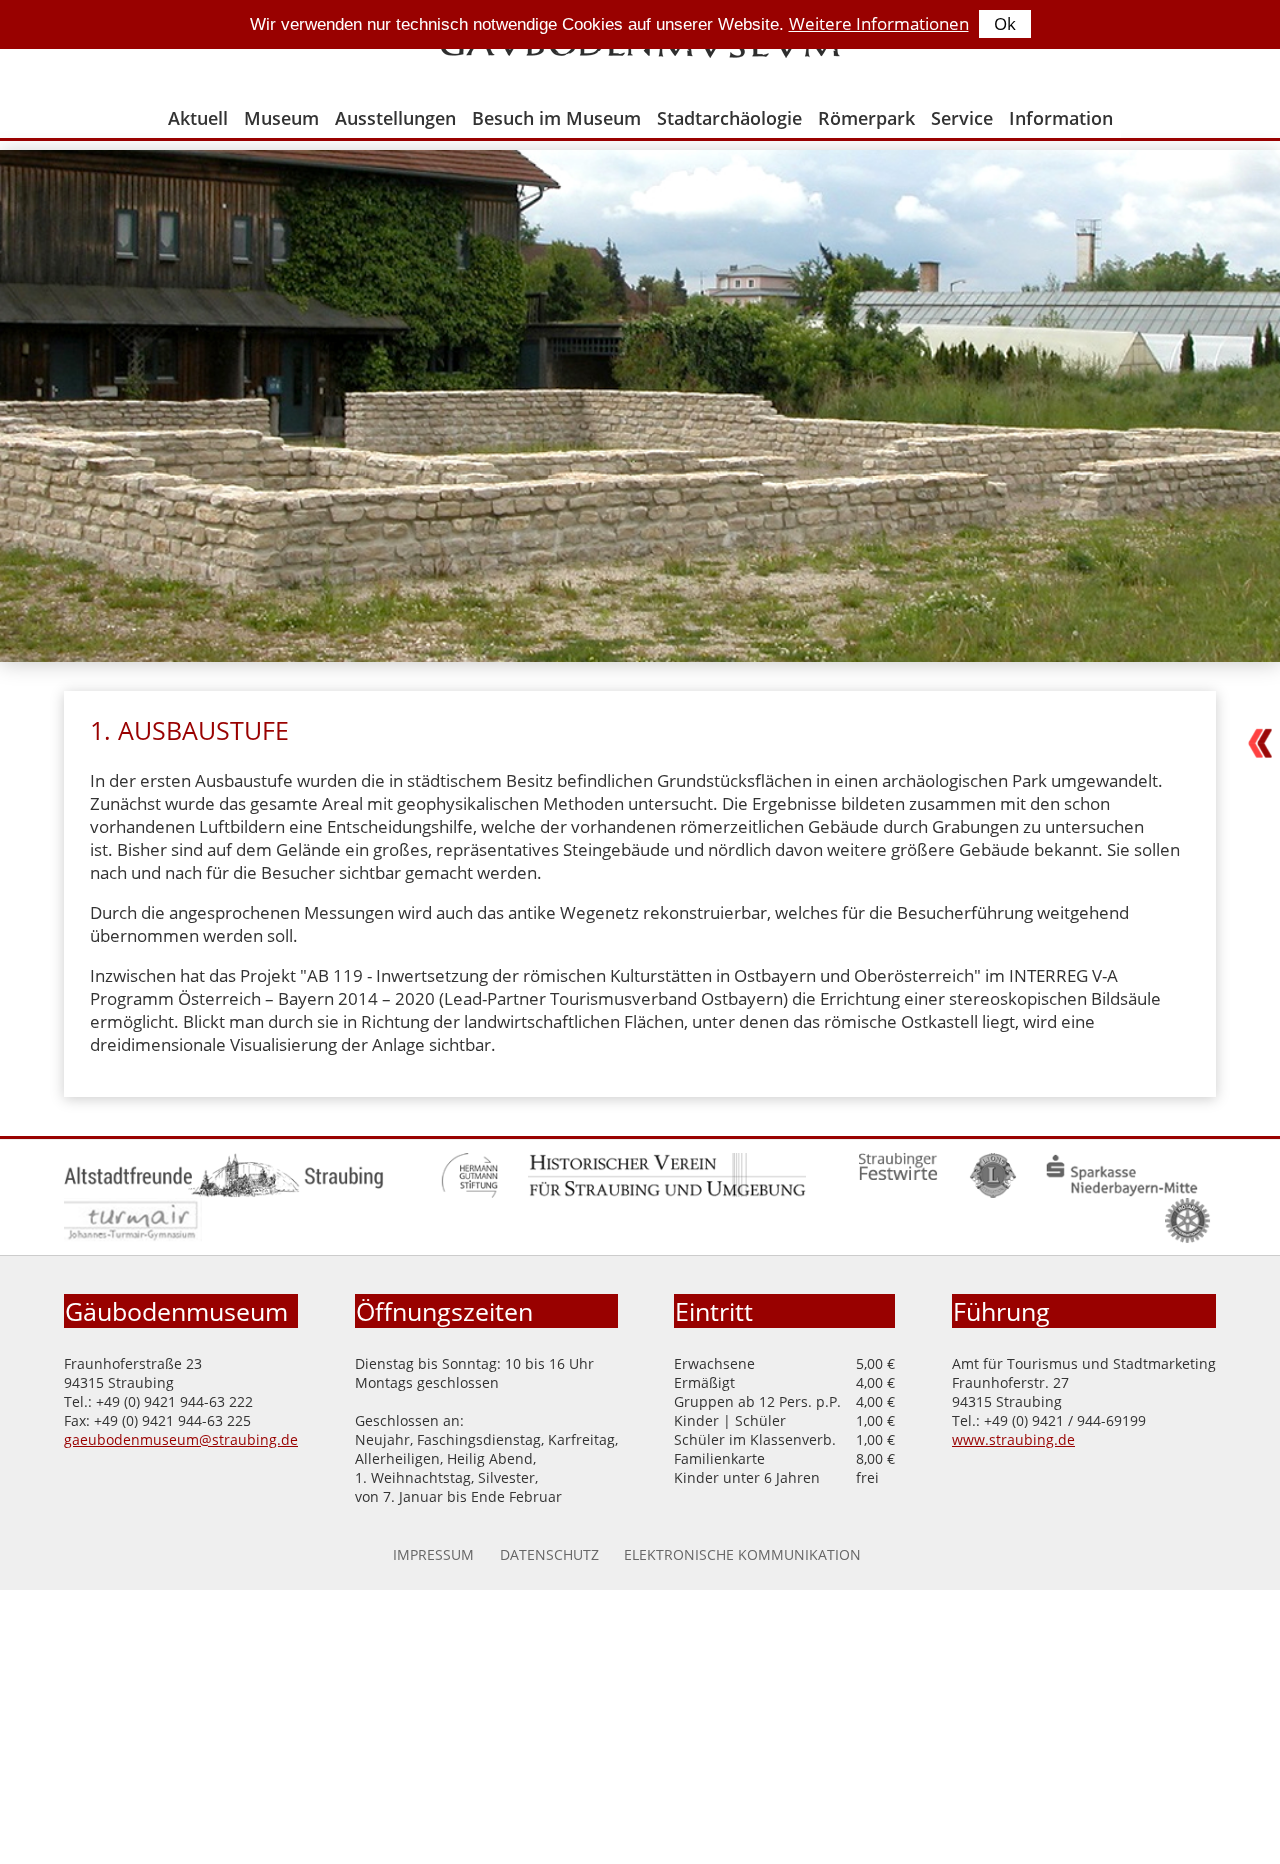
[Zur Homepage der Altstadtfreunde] (224, 1192)
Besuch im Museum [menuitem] (556, 118)
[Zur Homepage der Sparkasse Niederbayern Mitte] (1121, 1192)
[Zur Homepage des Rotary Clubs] (1187, 1237)
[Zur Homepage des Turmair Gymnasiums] (133, 1237)
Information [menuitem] (1061, 118)
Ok (1005, 23)
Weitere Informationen (879, 23)
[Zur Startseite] (640, 51)
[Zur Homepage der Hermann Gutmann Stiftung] (469, 1192)
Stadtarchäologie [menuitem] (729, 118)
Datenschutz (549, 1554)
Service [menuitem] (962, 118)
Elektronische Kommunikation (742, 1554)
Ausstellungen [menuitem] (395, 118)
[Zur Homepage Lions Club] (993, 1192)
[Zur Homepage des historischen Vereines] (667, 1192)
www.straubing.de (1013, 1439)
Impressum (433, 1554)
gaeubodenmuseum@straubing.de (181, 1439)
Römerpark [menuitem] (866, 118)
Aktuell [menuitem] (198, 118)
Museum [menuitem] (281, 118)
